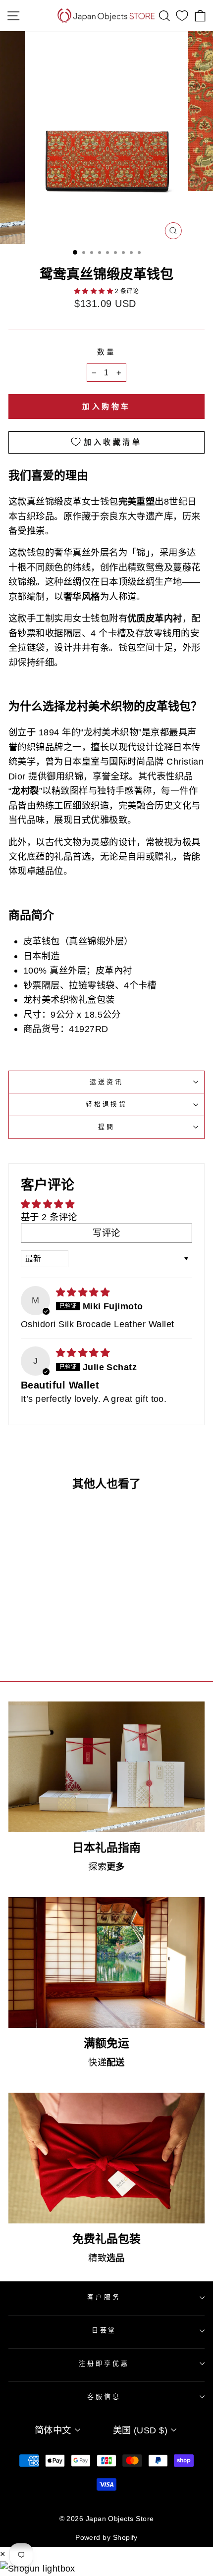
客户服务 (104, 2297)
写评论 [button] (106, 1233)
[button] (95, 291)
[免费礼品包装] (106, 2158)
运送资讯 (106, 1082)
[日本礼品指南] (106, 1767)
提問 (106, 1127)
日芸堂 (104, 2330)
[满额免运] (106, 1962)
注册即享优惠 (104, 2363)
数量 (107, 352)
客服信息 (104, 2396)
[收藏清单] (182, 16)
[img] (83, 1292)
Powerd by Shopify (106, 2537)
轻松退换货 (106, 1104)
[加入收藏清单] (71, 1593)
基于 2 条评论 (49, 1217)
